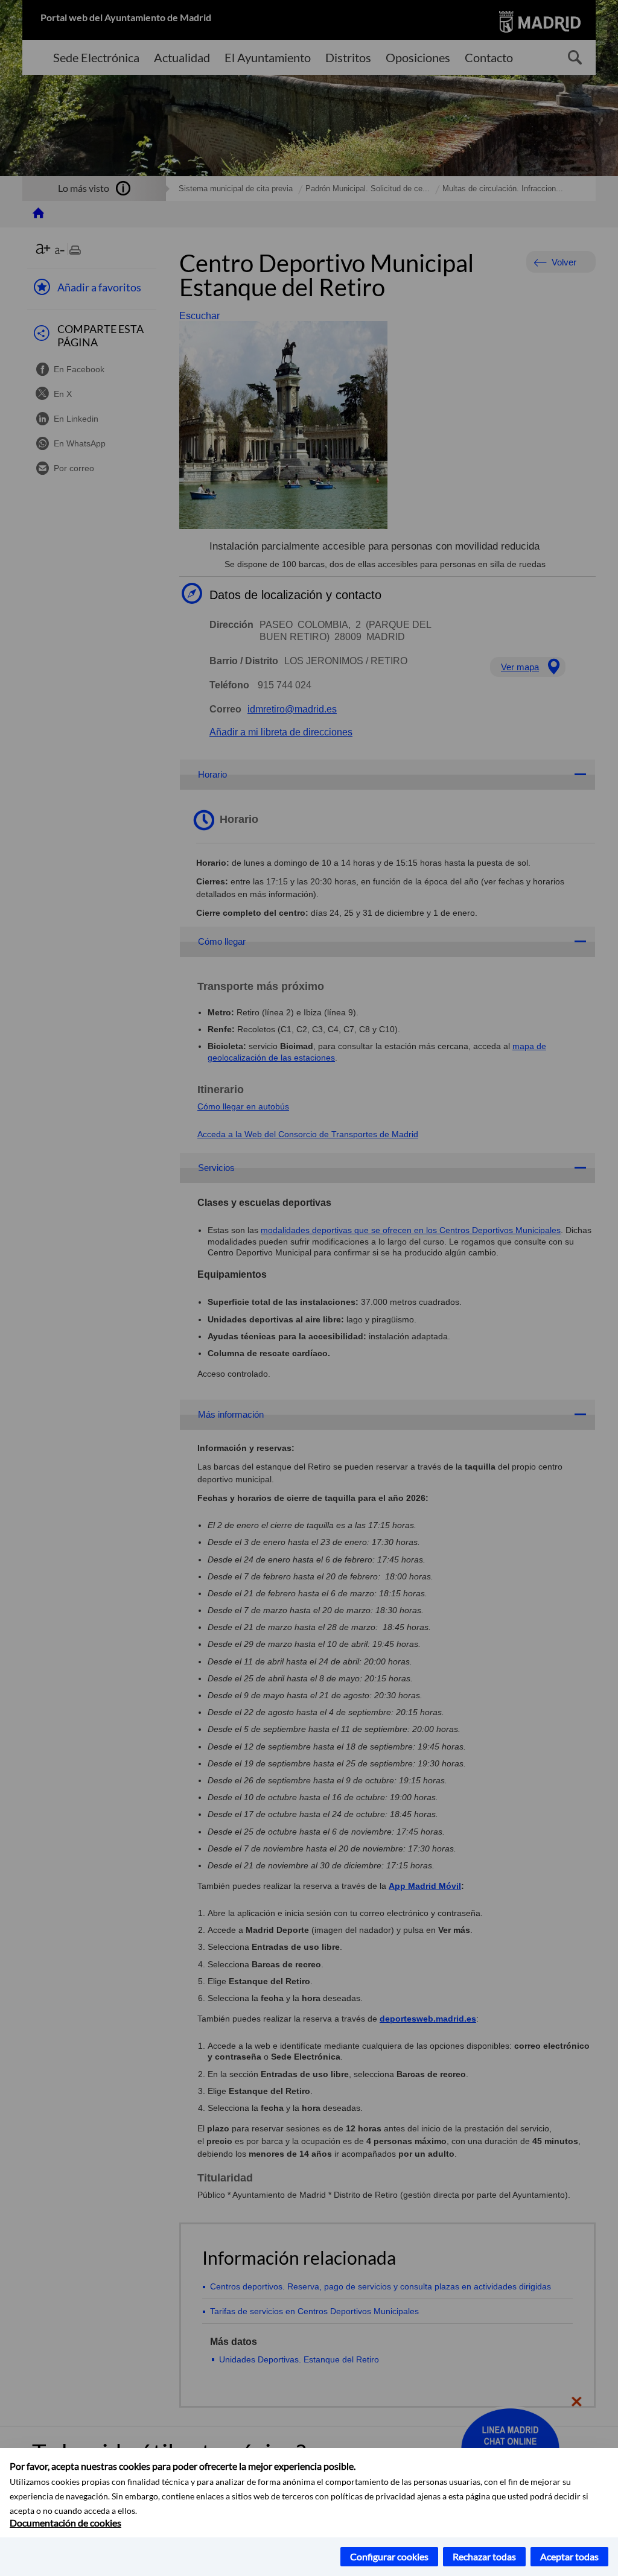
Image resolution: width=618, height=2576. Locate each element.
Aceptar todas (569, 2556)
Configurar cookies (389, 2556)
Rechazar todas (484, 2556)
